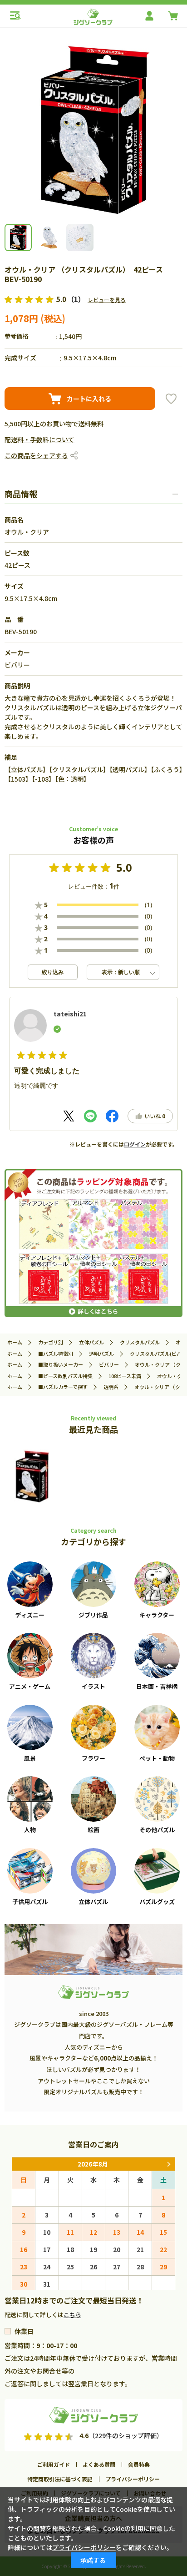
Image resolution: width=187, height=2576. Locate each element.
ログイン (135, 1144)
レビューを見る (107, 300)
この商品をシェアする (36, 455)
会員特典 (139, 2464)
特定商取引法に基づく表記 (60, 2479)
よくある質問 (99, 2464)
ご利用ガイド (54, 2464)
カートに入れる (89, 399)
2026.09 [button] (168, 2164)
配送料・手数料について (39, 439)
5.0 (124, 868)
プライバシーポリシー (133, 2479)
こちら (72, 2315)
